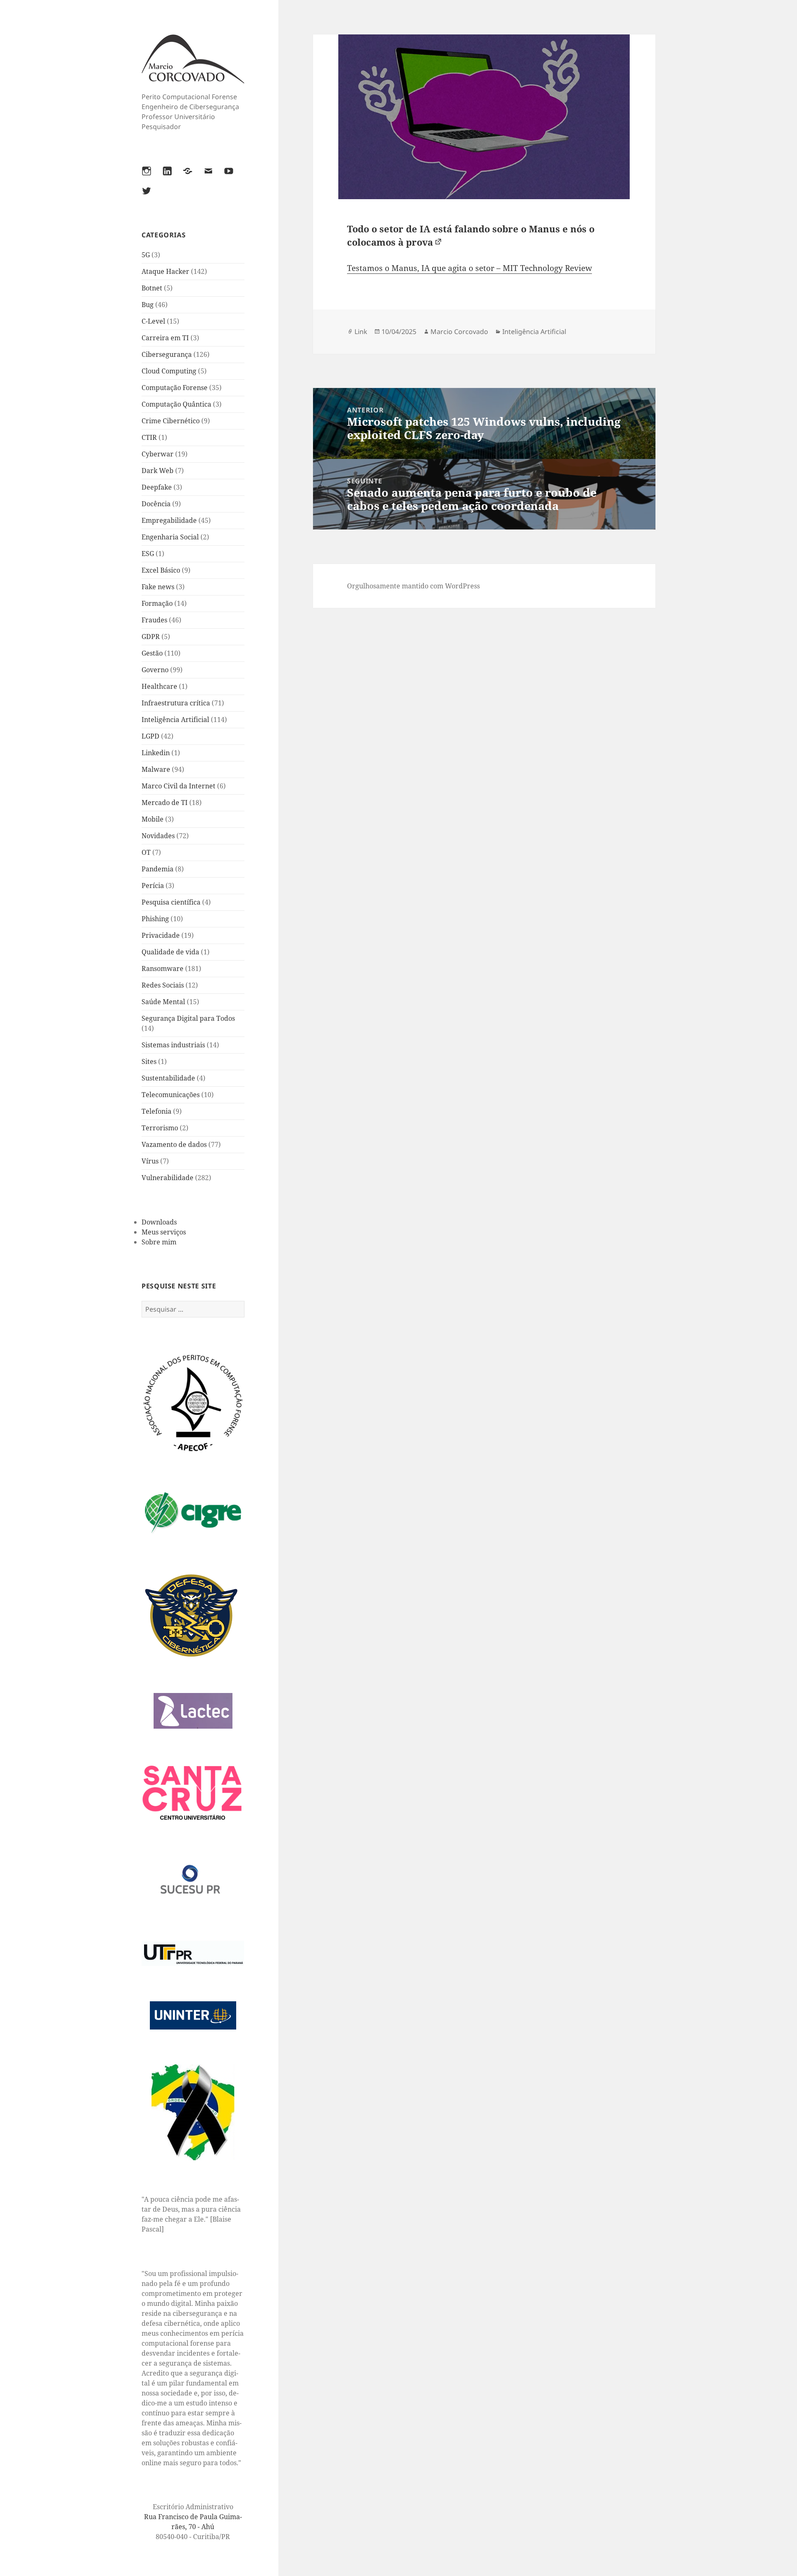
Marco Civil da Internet (178, 786)
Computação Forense (175, 388)
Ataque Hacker (165, 271)
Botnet (152, 288)
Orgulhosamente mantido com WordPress (413, 586)
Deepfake (157, 487)
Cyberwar (158, 454)
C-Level (153, 321)
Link (361, 332)
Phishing (155, 919)
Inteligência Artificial (175, 720)
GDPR (151, 637)
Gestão (152, 653)
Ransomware (163, 968)
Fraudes (154, 620)
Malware (156, 769)
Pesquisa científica (171, 902)
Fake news (158, 587)
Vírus (150, 1161)
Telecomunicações (171, 1095)
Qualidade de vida (170, 952)
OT (146, 852)
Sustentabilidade (168, 1078)
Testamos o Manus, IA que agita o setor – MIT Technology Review (469, 268)
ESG (148, 554)
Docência (156, 504)
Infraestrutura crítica (176, 703)
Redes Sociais (163, 985)
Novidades (158, 836)
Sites (149, 1061)
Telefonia (156, 1111)
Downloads (159, 1222)
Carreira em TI (165, 338)
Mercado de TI (165, 803)
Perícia (153, 885)
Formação (157, 603)
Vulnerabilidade (167, 1178)
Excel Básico (161, 570)
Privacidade (161, 935)
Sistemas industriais (173, 1045)
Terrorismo (160, 1128)
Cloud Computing (169, 371)
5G (146, 255)
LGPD (150, 736)
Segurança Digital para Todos (188, 1018)
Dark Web (158, 471)
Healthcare (159, 686)
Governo (155, 670)
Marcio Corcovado (459, 332)
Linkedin (156, 753)
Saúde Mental (163, 1002)
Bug (148, 305)
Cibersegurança (167, 354)
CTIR (149, 437)
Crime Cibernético (171, 421)
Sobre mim (159, 1242)
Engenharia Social (170, 537)
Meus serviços (164, 1232)
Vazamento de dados (174, 1144)
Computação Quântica (176, 404)
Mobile (153, 819)
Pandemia (158, 869)
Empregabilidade (169, 520)
